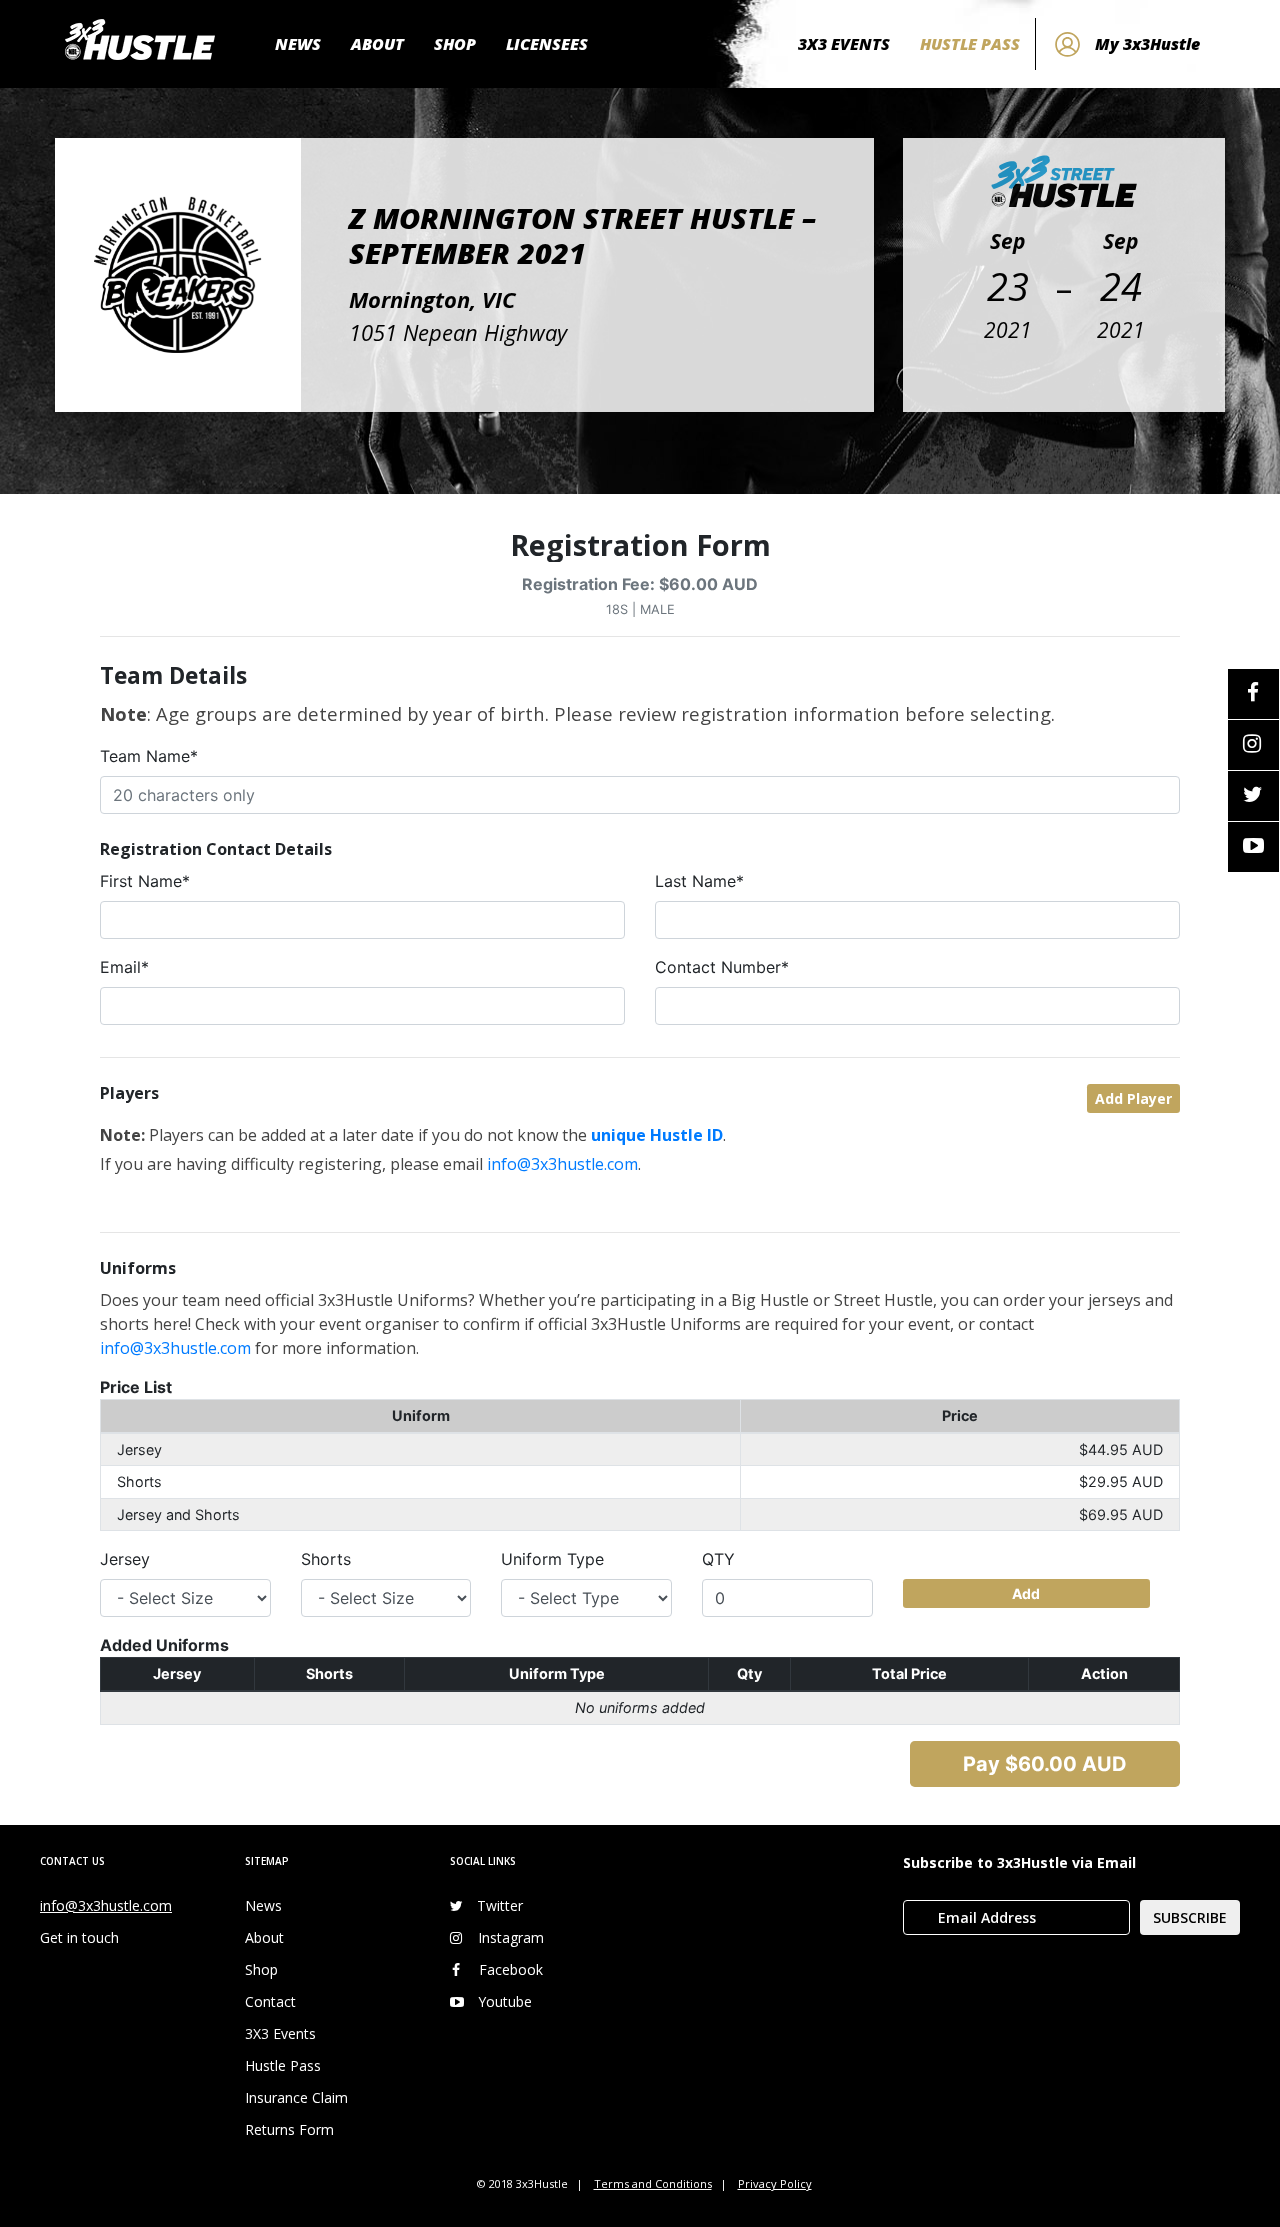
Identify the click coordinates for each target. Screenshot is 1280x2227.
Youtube (505, 2001)
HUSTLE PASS (970, 44)
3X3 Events (280, 2033)
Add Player (1133, 1098)
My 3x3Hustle (1147, 44)
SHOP (455, 44)
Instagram (511, 1937)
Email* (124, 967)
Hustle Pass (283, 2065)
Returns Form (289, 2129)
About (264, 1937)
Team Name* (149, 756)
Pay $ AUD (1045, 1764)
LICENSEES (547, 44)
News (263, 1905)
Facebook (511, 1969)
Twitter (500, 1905)
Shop (261, 1969)
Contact (270, 2001)
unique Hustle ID (657, 1135)
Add (1026, 1593)
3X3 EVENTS (844, 44)
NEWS (298, 44)
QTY (718, 1559)
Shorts (326, 1559)
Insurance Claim (296, 2097)
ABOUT (377, 44)
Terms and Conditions (653, 2183)
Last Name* (699, 881)
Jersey (125, 1559)
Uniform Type (552, 1559)
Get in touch (79, 1937)
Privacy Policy (775, 2183)
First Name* (145, 881)
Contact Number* (722, 967)
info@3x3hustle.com (562, 1164)
